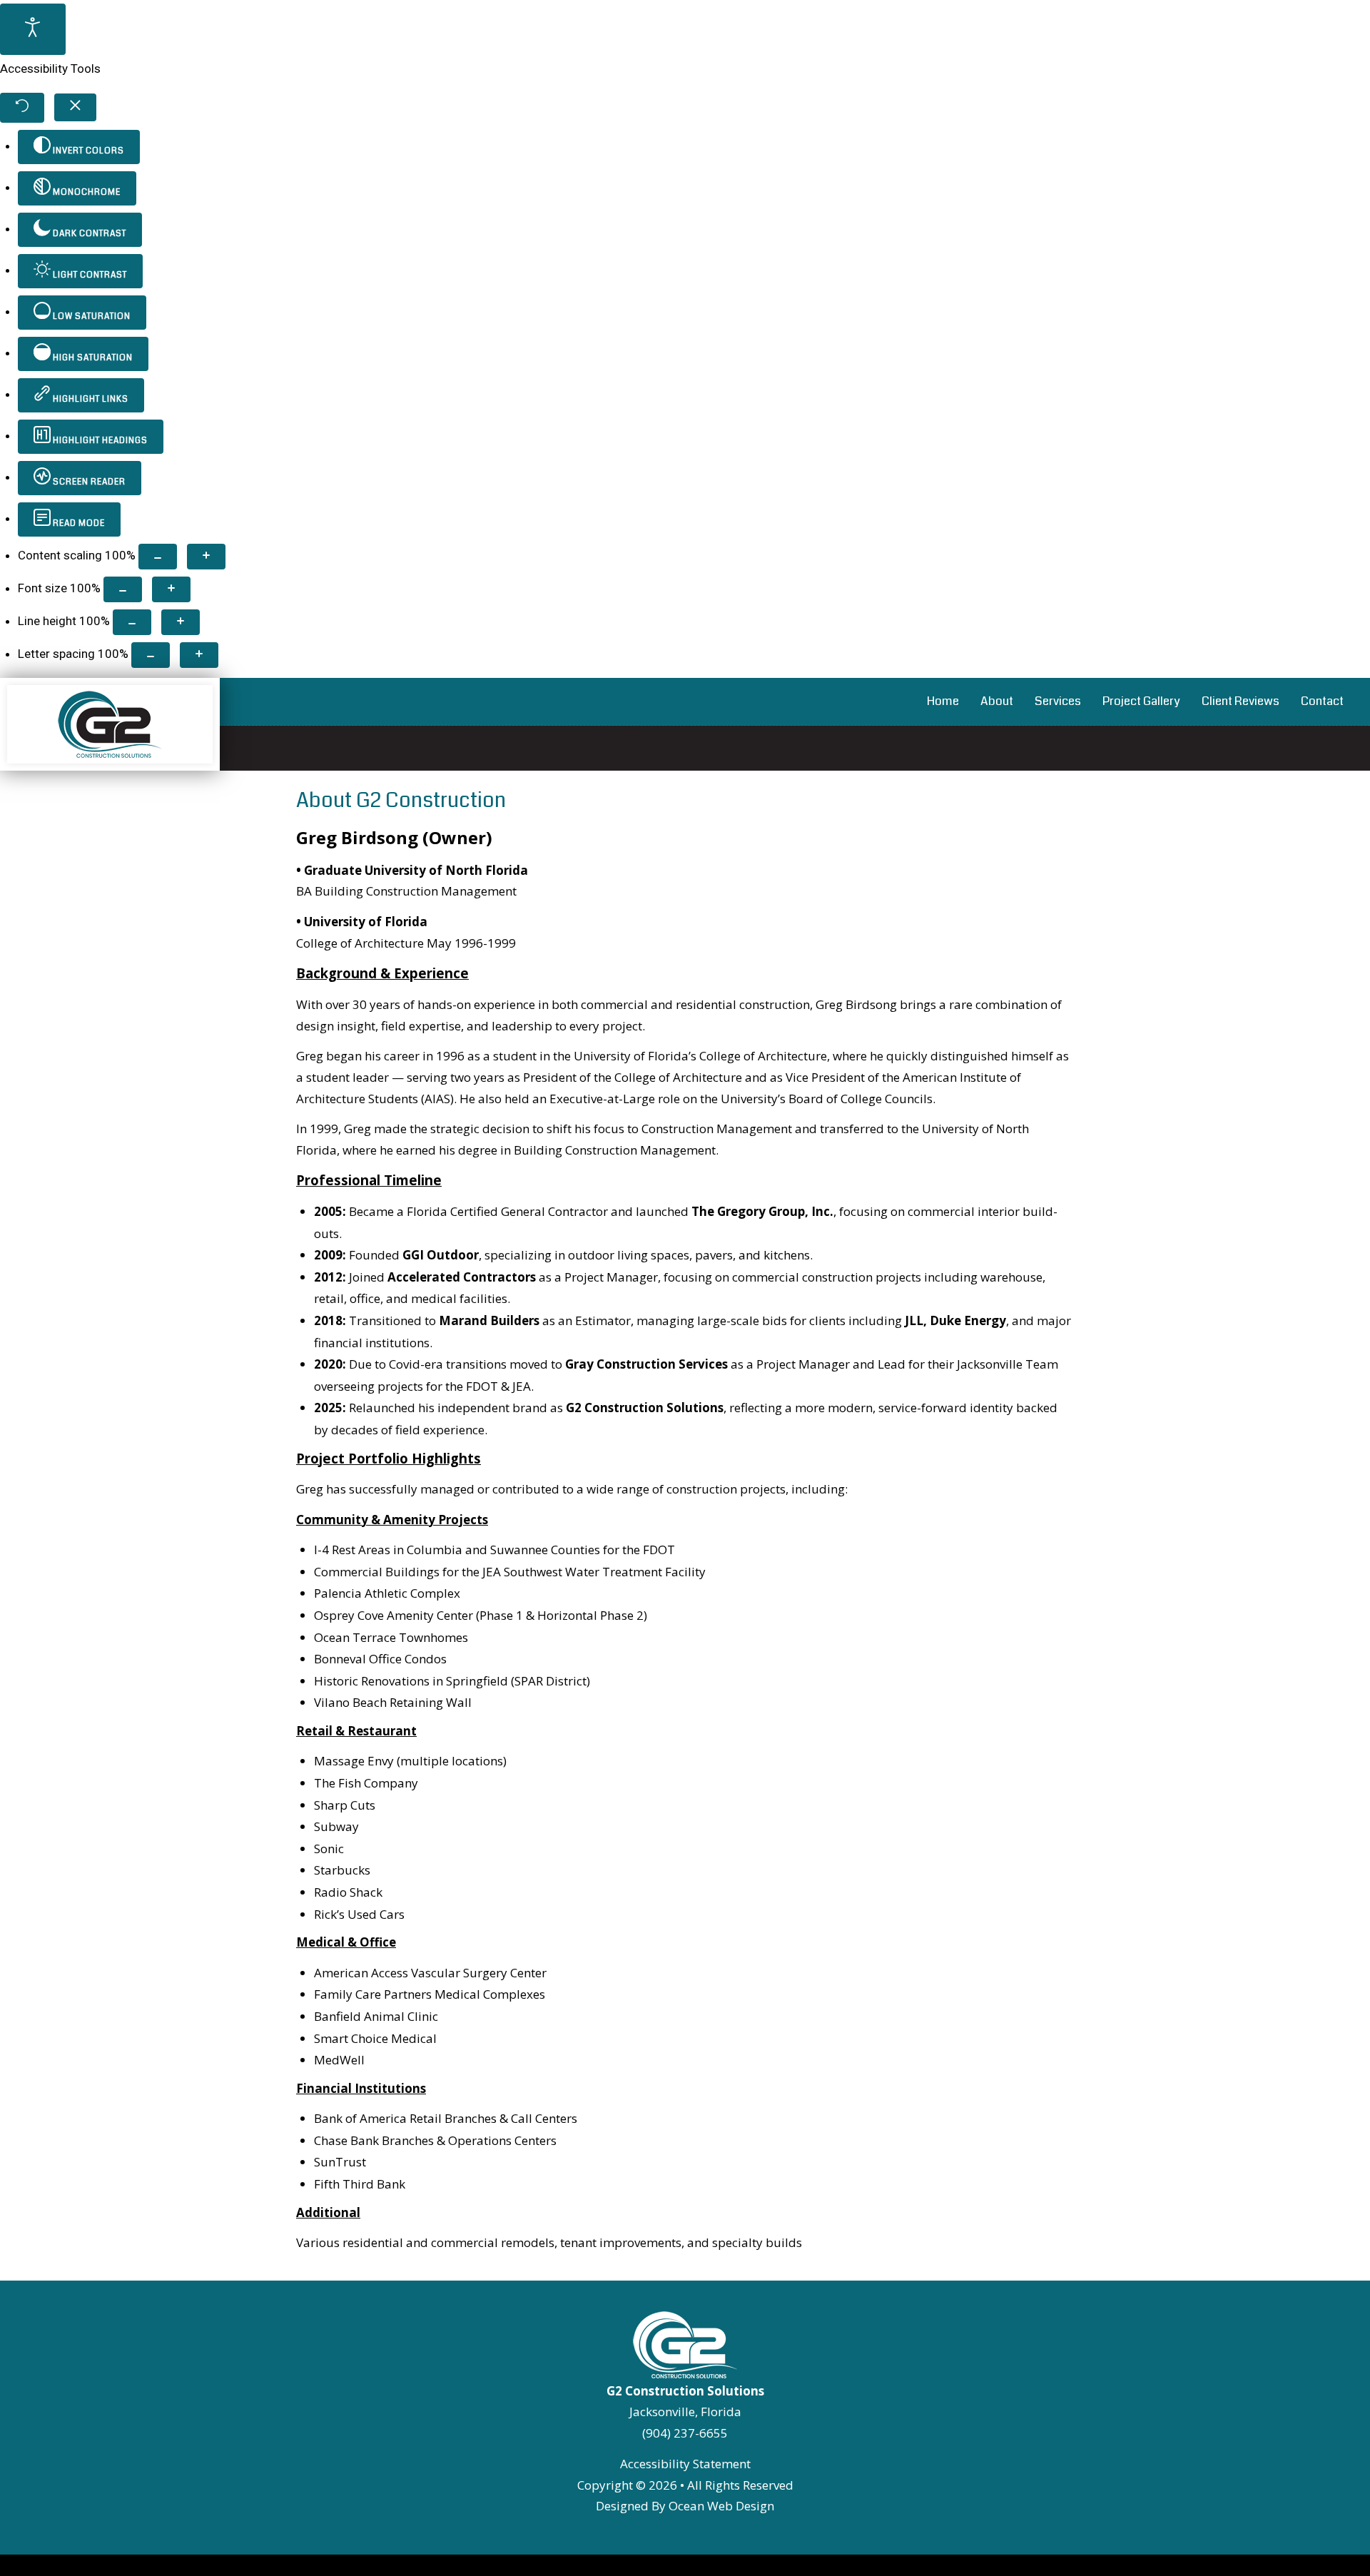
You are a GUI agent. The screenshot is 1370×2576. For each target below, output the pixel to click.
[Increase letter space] (199, 655)
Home (943, 701)
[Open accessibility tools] (33, 29)
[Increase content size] (206, 557)
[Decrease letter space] (151, 655)
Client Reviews (1240, 701)
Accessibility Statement (685, 2464)
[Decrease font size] (123, 589)
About (997, 701)
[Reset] (22, 108)
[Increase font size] (171, 589)
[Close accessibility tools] (75, 107)
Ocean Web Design (721, 2506)
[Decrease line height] (132, 622)
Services (1058, 701)
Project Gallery (1141, 701)
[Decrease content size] (158, 557)
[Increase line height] (181, 622)
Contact (1322, 701)
